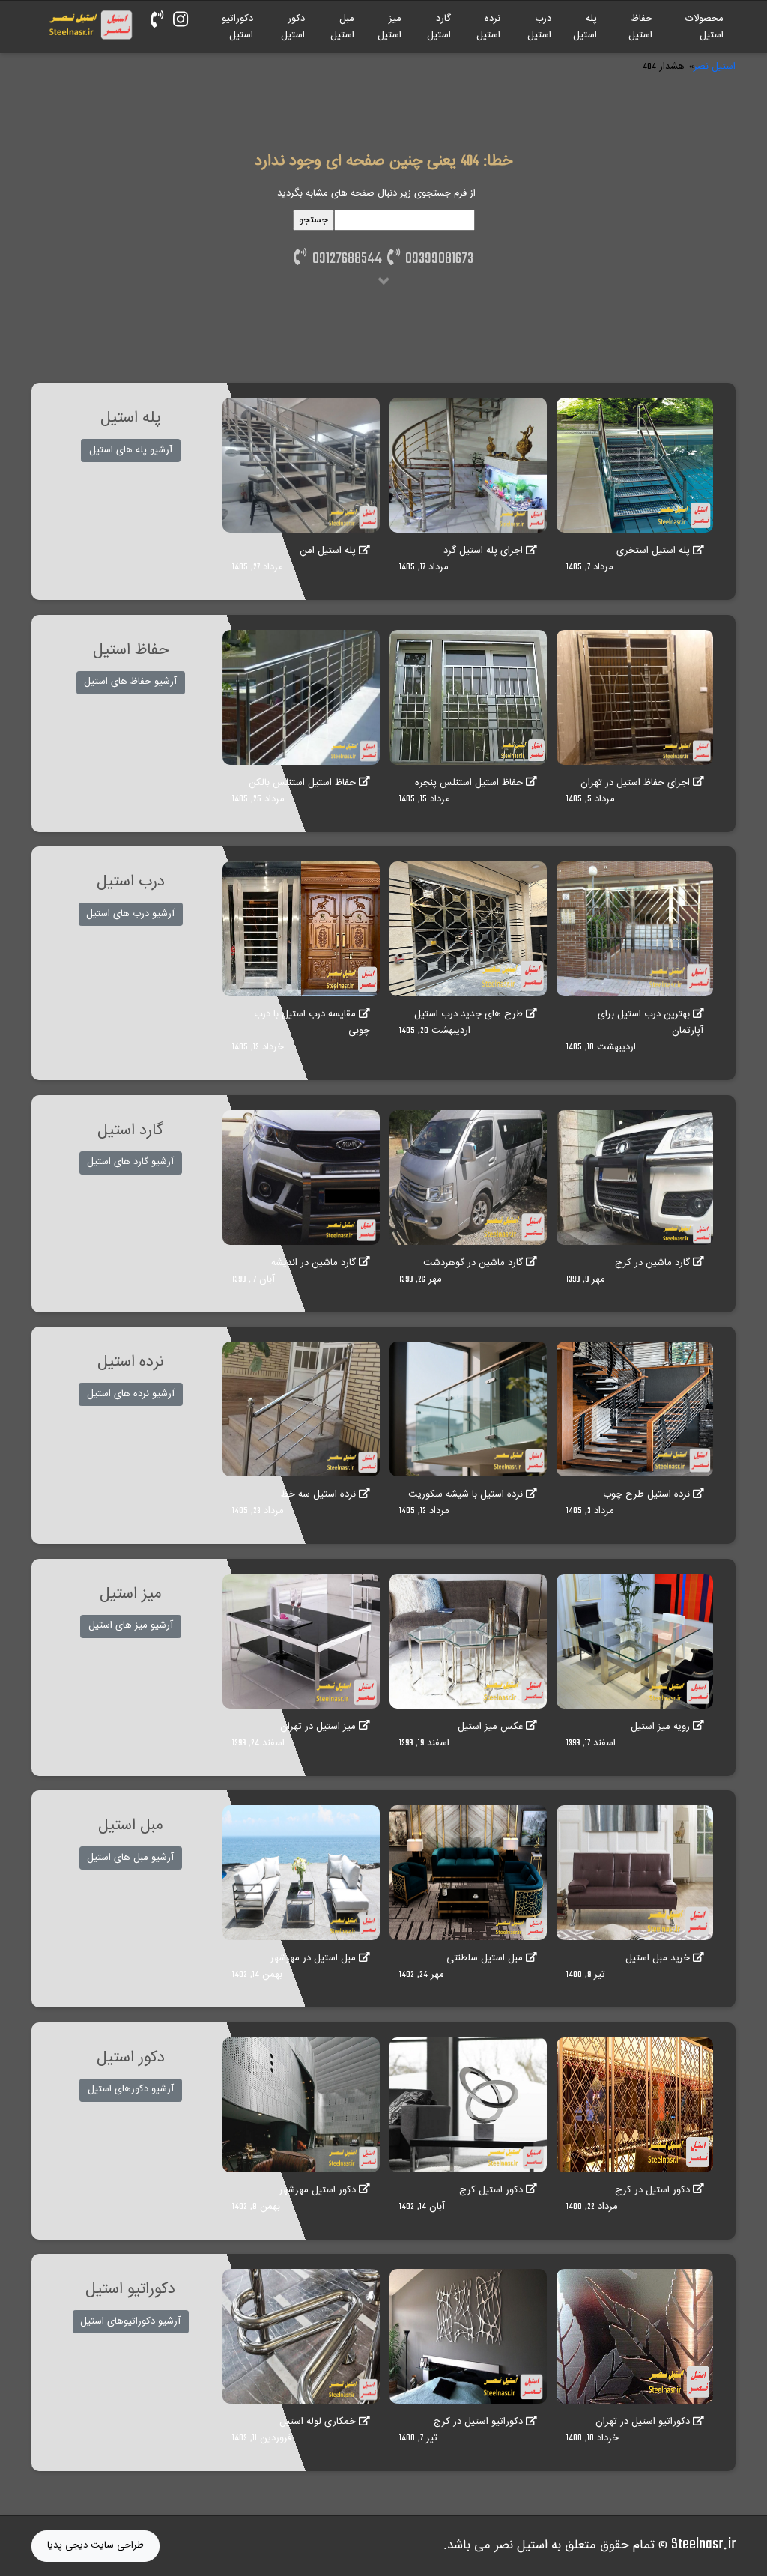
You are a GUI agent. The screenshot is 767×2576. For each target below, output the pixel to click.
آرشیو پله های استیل (131, 450)
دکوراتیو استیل (237, 27)
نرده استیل (488, 27)
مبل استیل (342, 27)
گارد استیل (439, 27)
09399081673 (437, 259)
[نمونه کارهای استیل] (181, 21)
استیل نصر (715, 67)
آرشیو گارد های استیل (130, 1162)
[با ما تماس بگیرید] (157, 21)
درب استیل (539, 27)
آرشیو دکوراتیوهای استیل (130, 2321)
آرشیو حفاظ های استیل (130, 682)
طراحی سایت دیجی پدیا (96, 2545)
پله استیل (585, 27)
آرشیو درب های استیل (130, 914)
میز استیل (389, 27)
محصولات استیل (704, 27)
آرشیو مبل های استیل (130, 1858)
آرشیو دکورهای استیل (131, 2089)
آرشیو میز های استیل (131, 1625)
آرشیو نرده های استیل (131, 1394)
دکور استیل (293, 27)
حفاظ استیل (640, 27)
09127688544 (344, 259)
